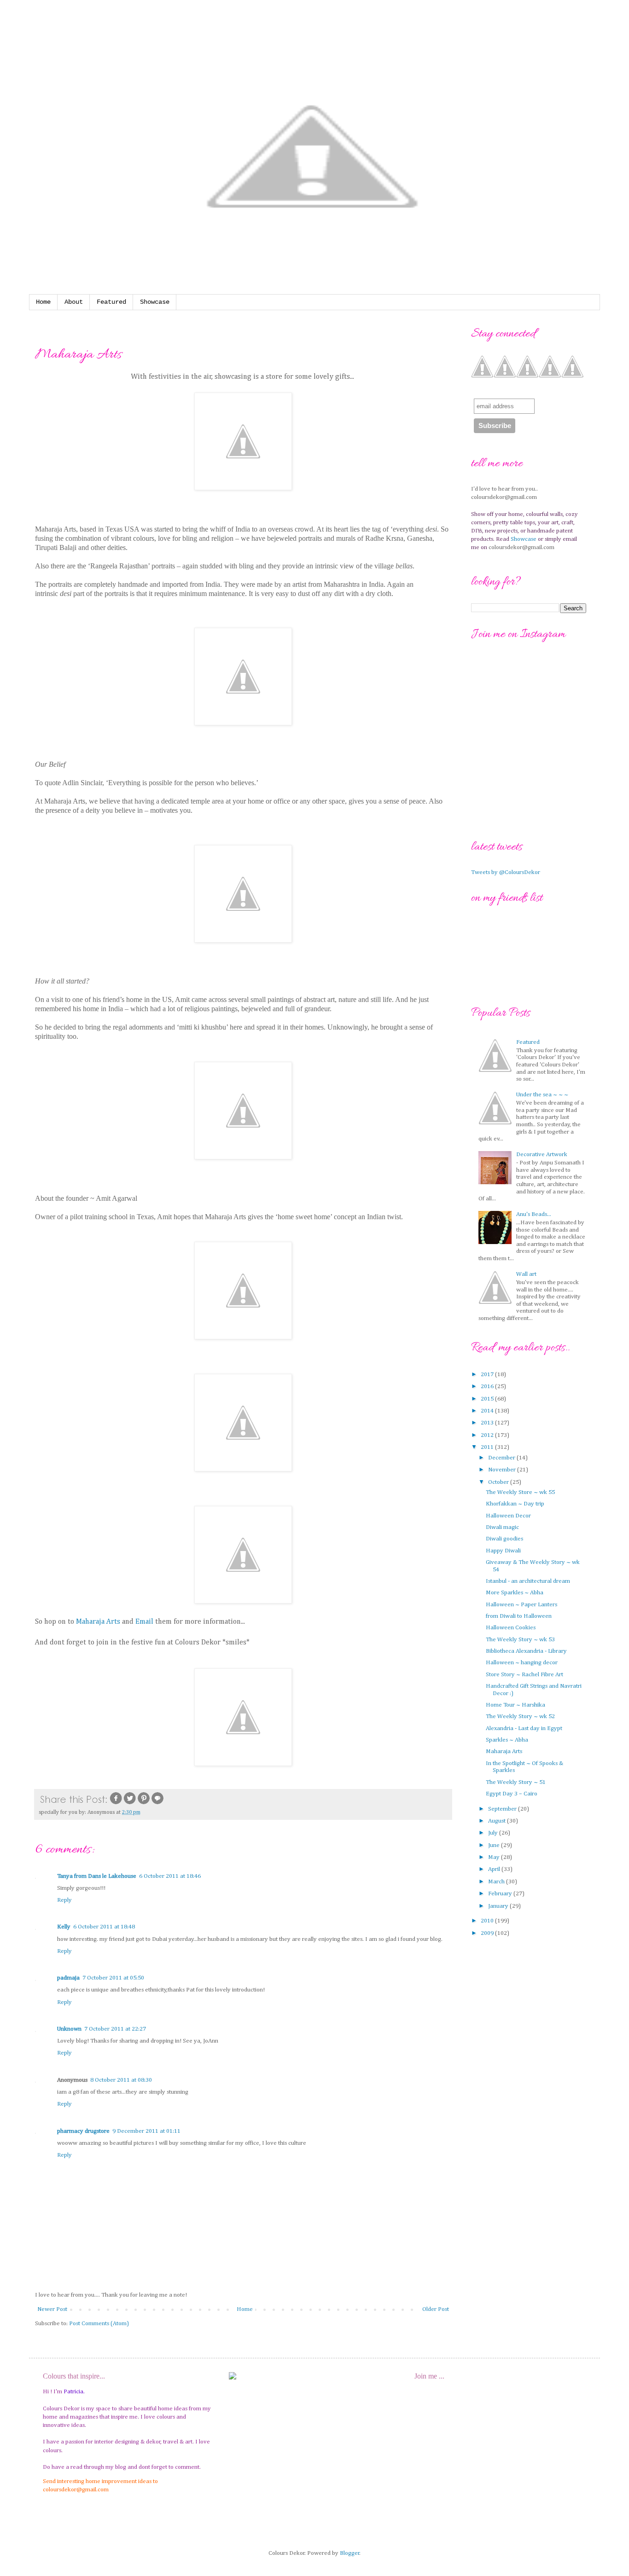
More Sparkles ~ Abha (515, 1593)
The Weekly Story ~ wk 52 (520, 1716)
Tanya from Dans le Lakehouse (97, 1876)
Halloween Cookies (511, 1628)
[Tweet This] (130, 1804)
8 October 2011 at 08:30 (121, 2080)
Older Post (436, 2309)
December (502, 1458)
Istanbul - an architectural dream (528, 1581)
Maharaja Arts (98, 1622)
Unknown (69, 2029)
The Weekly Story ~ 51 (516, 1782)
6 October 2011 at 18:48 (104, 1927)
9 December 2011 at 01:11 (146, 2131)
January (499, 1906)
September (503, 1809)
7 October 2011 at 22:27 (115, 2029)
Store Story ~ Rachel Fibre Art (524, 1675)
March (497, 1882)
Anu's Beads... (534, 1214)
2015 (488, 1399)
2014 (488, 1411)
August (498, 1821)
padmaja (68, 1978)
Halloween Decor (508, 1516)
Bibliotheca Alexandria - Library (526, 1651)
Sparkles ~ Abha (507, 1740)
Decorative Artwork (542, 1155)
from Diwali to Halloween (519, 1616)
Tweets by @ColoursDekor (506, 872)
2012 (488, 1435)
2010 (488, 1921)
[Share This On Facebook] (116, 1804)
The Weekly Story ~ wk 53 (520, 1640)
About (74, 302)
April (495, 1869)
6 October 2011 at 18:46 (170, 1876)
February (501, 1894)
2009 (488, 1933)
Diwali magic (502, 1527)
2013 (488, 1423)
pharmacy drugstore (83, 2131)
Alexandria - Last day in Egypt (524, 1728)
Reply (64, 1900)
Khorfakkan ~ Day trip (515, 1504)
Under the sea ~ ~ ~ (542, 1095)
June (495, 1845)
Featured (111, 302)
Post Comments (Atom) (99, 2324)
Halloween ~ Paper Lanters (521, 1605)
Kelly (64, 1927)
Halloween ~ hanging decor (522, 1663)
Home (43, 302)
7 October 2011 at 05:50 (113, 1978)
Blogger (350, 2553)
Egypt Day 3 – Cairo (512, 1794)
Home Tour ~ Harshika (515, 1705)
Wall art (526, 1274)
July (494, 1833)
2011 (488, 1447)
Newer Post (52, 2309)
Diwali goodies (504, 1539)
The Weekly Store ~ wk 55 (520, 1492)
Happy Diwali (503, 1551)
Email (145, 1622)
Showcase (155, 302)
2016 (488, 1386)
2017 (488, 1375)
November (503, 1470)
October (499, 1482)
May (495, 1857)
